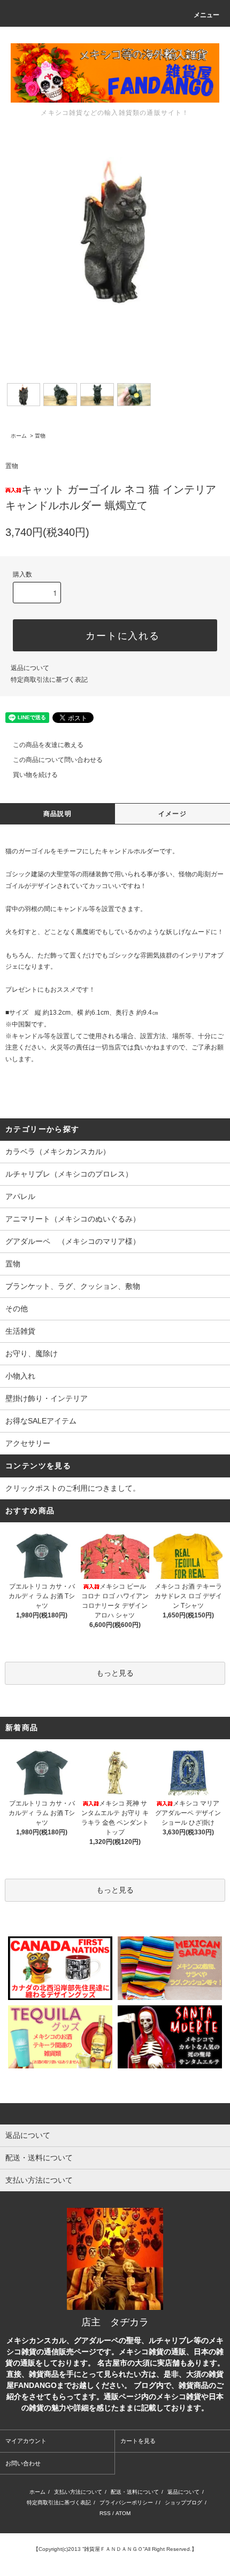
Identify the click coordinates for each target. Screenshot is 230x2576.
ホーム (19, 436)
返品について (30, 668)
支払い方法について (78, 2492)
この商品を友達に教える (48, 745)
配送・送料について (135, 2492)
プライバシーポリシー (126, 2503)
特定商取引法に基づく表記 (49, 680)
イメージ (172, 814)
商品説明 (57, 814)
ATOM (123, 2513)
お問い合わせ (23, 2463)
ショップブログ (183, 2503)
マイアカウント (26, 2441)
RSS (105, 2513)
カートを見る (138, 2441)
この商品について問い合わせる (58, 760)
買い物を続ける (35, 775)
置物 (40, 436)
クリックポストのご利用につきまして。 (73, 1488)
